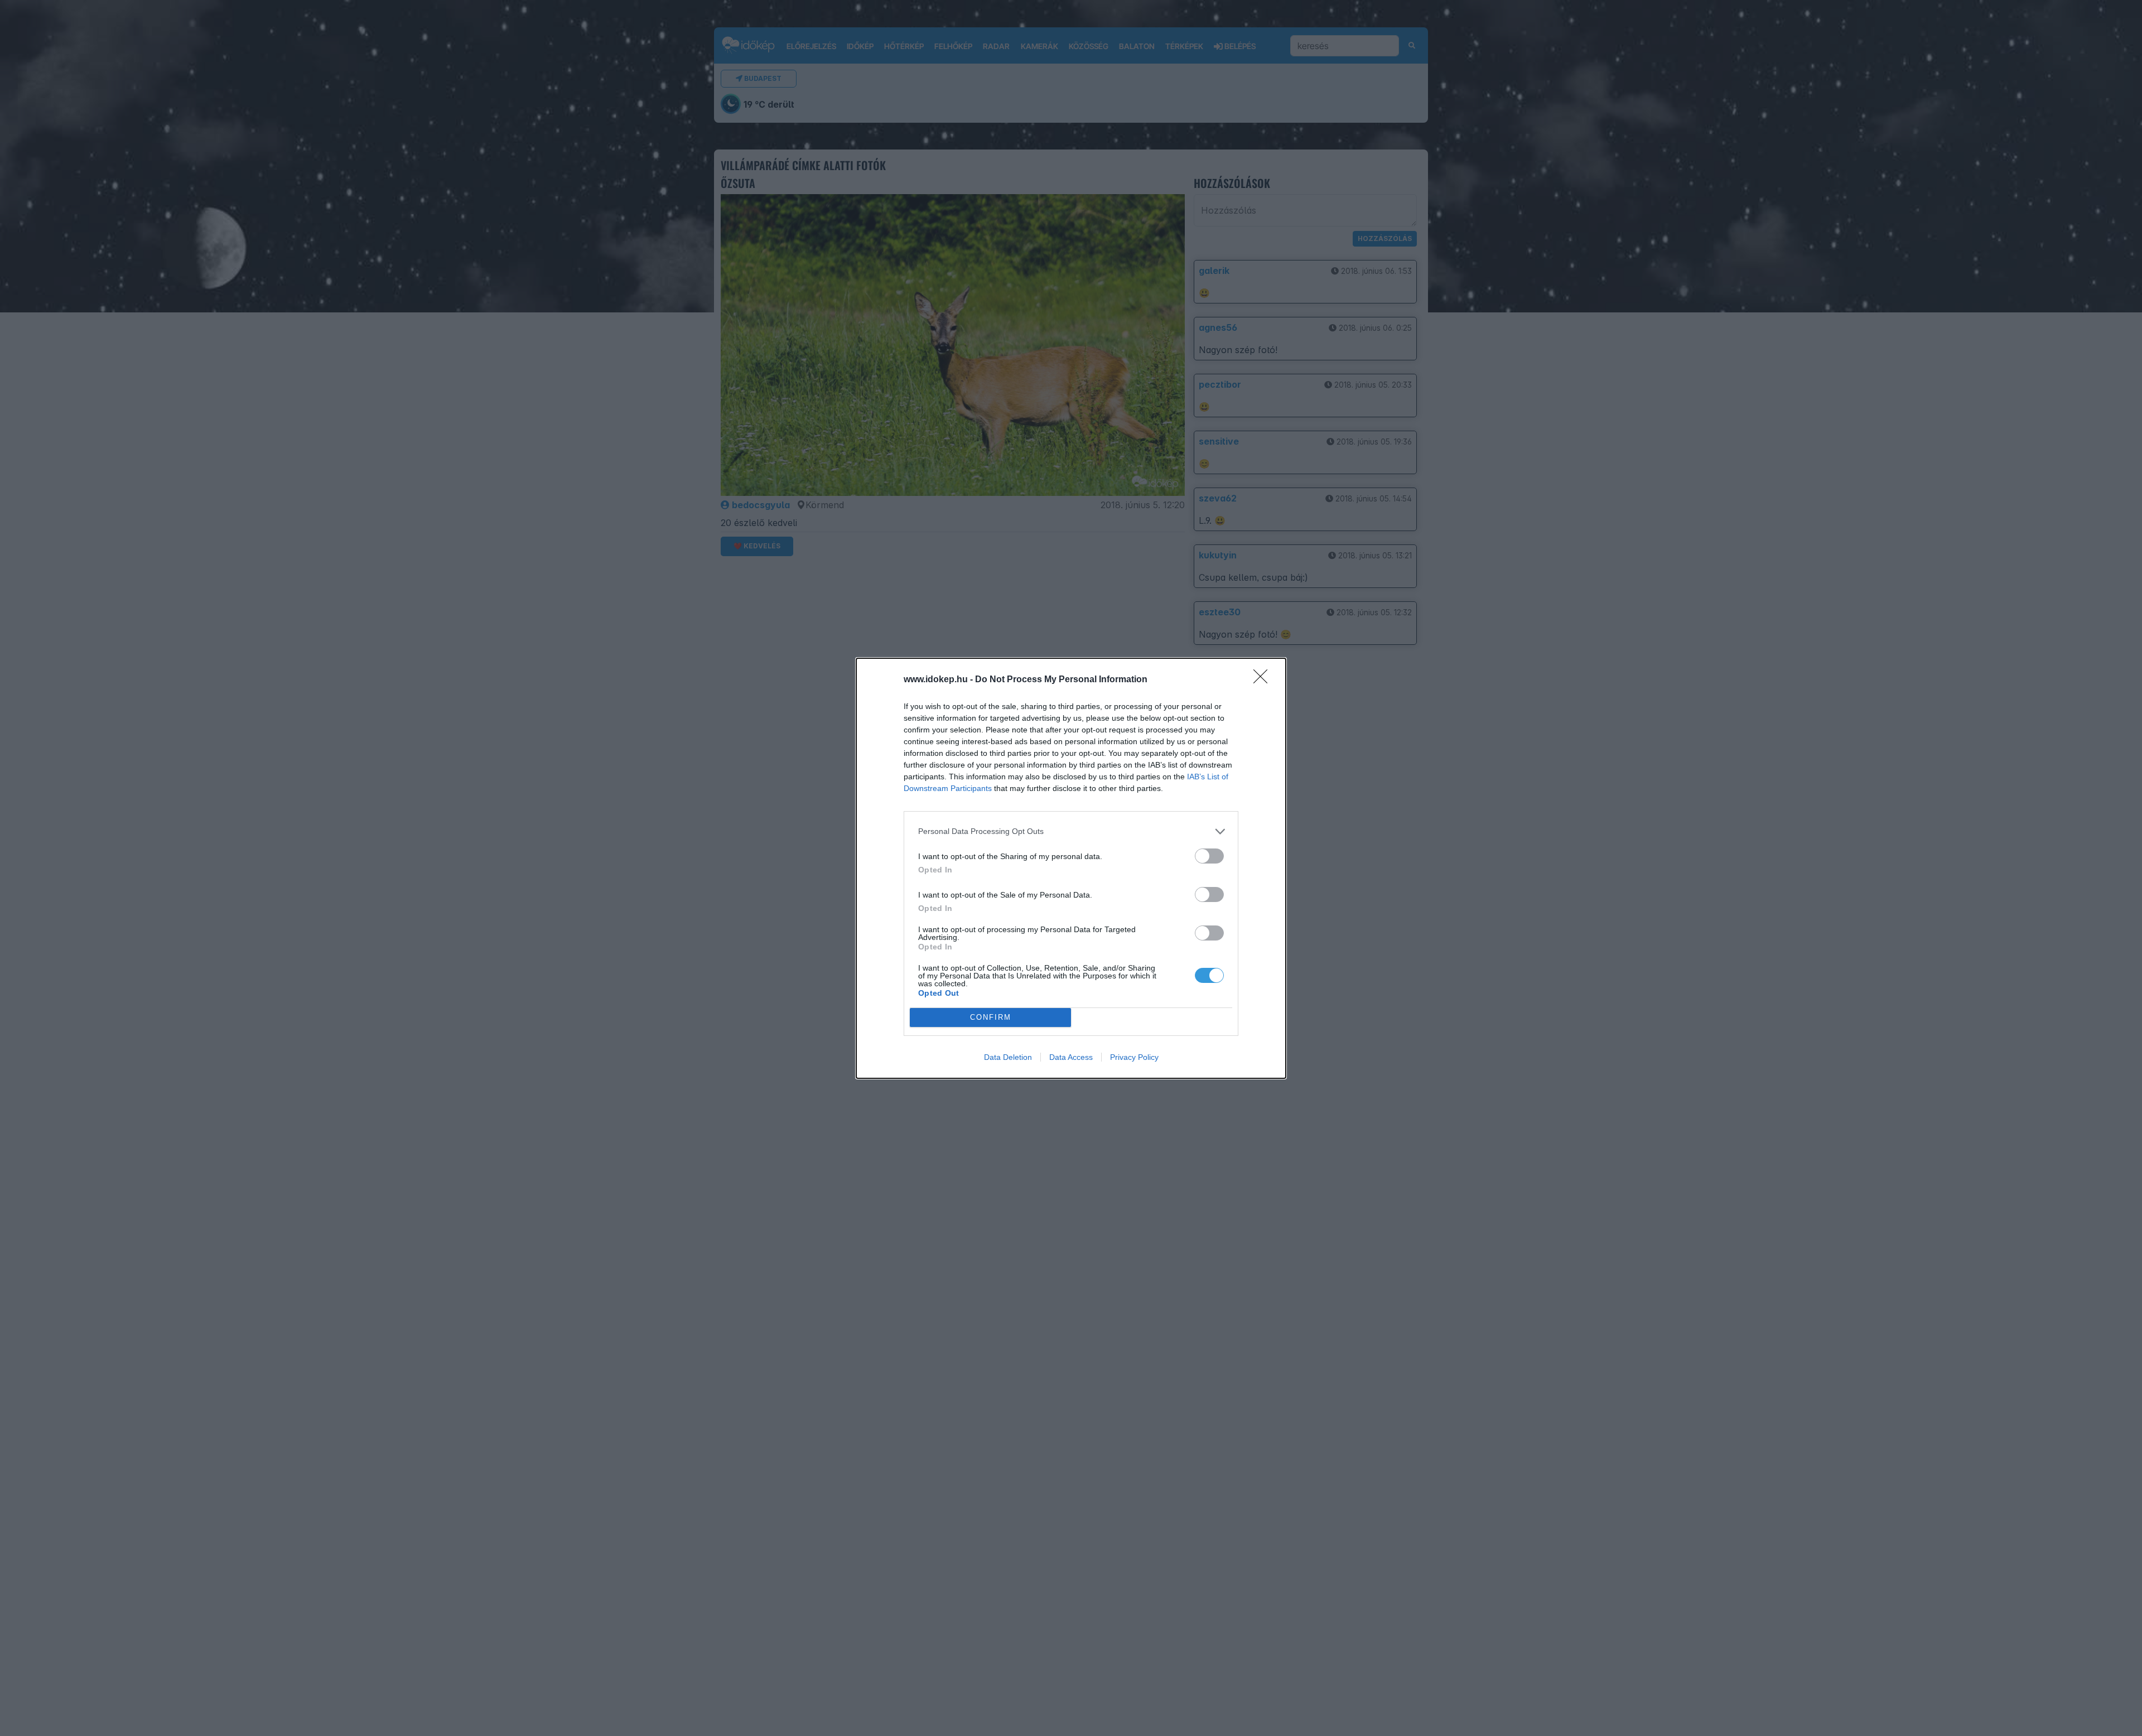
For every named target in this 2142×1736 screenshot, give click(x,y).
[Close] (1264, 680)
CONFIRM (991, 1017)
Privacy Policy (1134, 1057)
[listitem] (1071, 831)
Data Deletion (1008, 1057)
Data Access (1071, 1057)
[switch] (1209, 856)
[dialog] (1071, 868)
